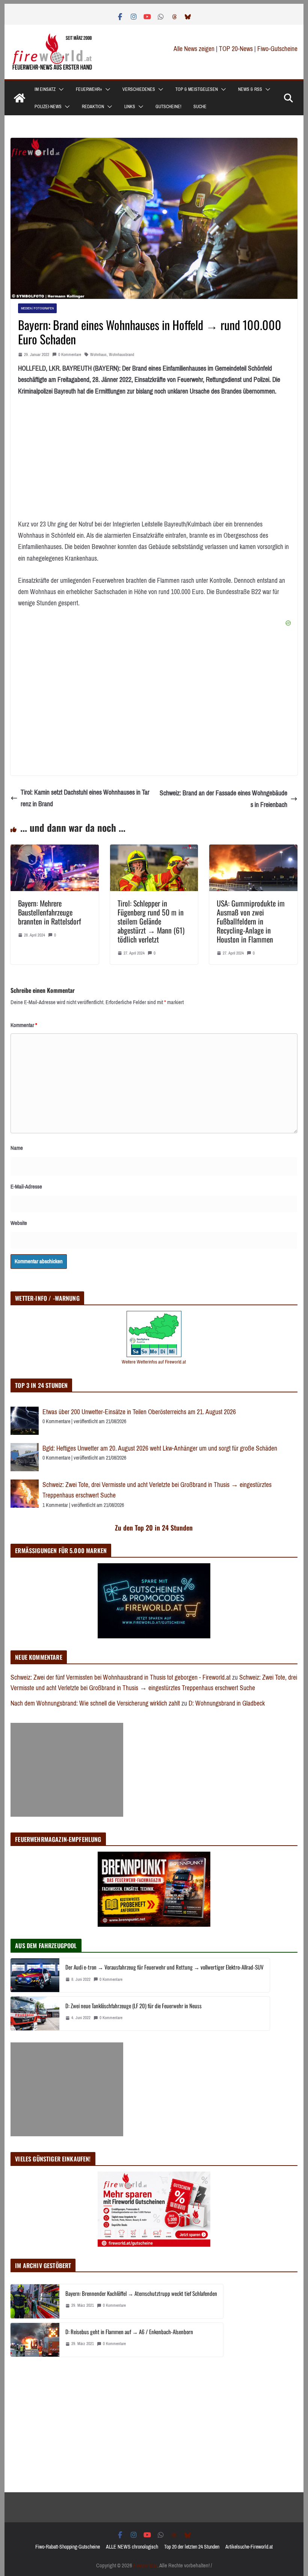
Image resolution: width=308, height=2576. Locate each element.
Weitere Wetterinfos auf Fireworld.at (154, 1362)
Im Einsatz (45, 89)
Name (17, 1148)
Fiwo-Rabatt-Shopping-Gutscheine (68, 2547)
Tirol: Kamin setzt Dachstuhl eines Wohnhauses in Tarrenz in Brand (85, 798)
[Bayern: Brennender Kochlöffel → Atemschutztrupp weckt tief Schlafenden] (35, 2301)
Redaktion (93, 107)
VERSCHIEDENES (139, 89)
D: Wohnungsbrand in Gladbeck (227, 1703)
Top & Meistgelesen (197, 89)
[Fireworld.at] (20, 98)
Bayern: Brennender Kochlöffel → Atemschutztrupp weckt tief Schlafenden (141, 2293)
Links (130, 107)
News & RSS (250, 89)
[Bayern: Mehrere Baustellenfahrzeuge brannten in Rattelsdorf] (54, 850)
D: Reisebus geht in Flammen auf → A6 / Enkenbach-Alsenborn (129, 2332)
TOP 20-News (237, 49)
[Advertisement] (67, 1770)
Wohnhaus (98, 355)
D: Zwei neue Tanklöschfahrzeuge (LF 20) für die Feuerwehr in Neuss (134, 2006)
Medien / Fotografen (37, 308)
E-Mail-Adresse (26, 1187)
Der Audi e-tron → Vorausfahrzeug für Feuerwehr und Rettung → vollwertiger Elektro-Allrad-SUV (165, 1967)
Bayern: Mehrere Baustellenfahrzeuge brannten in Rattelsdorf (50, 912)
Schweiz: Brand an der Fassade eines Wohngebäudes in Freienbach (223, 799)
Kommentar (24, 1025)
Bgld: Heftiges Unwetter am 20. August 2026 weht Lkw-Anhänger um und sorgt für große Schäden (160, 1448)
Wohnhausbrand (122, 355)
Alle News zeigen (194, 49)
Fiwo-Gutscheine (277, 49)
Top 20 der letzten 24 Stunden (192, 2547)
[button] (60, 89)
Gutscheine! (168, 107)
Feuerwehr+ (89, 89)
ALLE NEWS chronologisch (132, 2547)
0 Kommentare (70, 355)
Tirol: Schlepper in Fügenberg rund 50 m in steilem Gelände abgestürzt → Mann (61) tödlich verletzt (151, 921)
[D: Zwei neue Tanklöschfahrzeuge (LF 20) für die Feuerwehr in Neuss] (35, 2013)
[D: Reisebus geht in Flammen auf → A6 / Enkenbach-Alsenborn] (35, 2340)
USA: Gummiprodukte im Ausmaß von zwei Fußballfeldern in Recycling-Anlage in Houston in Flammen (251, 921)
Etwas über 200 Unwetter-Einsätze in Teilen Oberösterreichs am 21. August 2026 (139, 1412)
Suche (200, 107)
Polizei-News (48, 107)
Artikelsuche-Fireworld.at (249, 2547)
